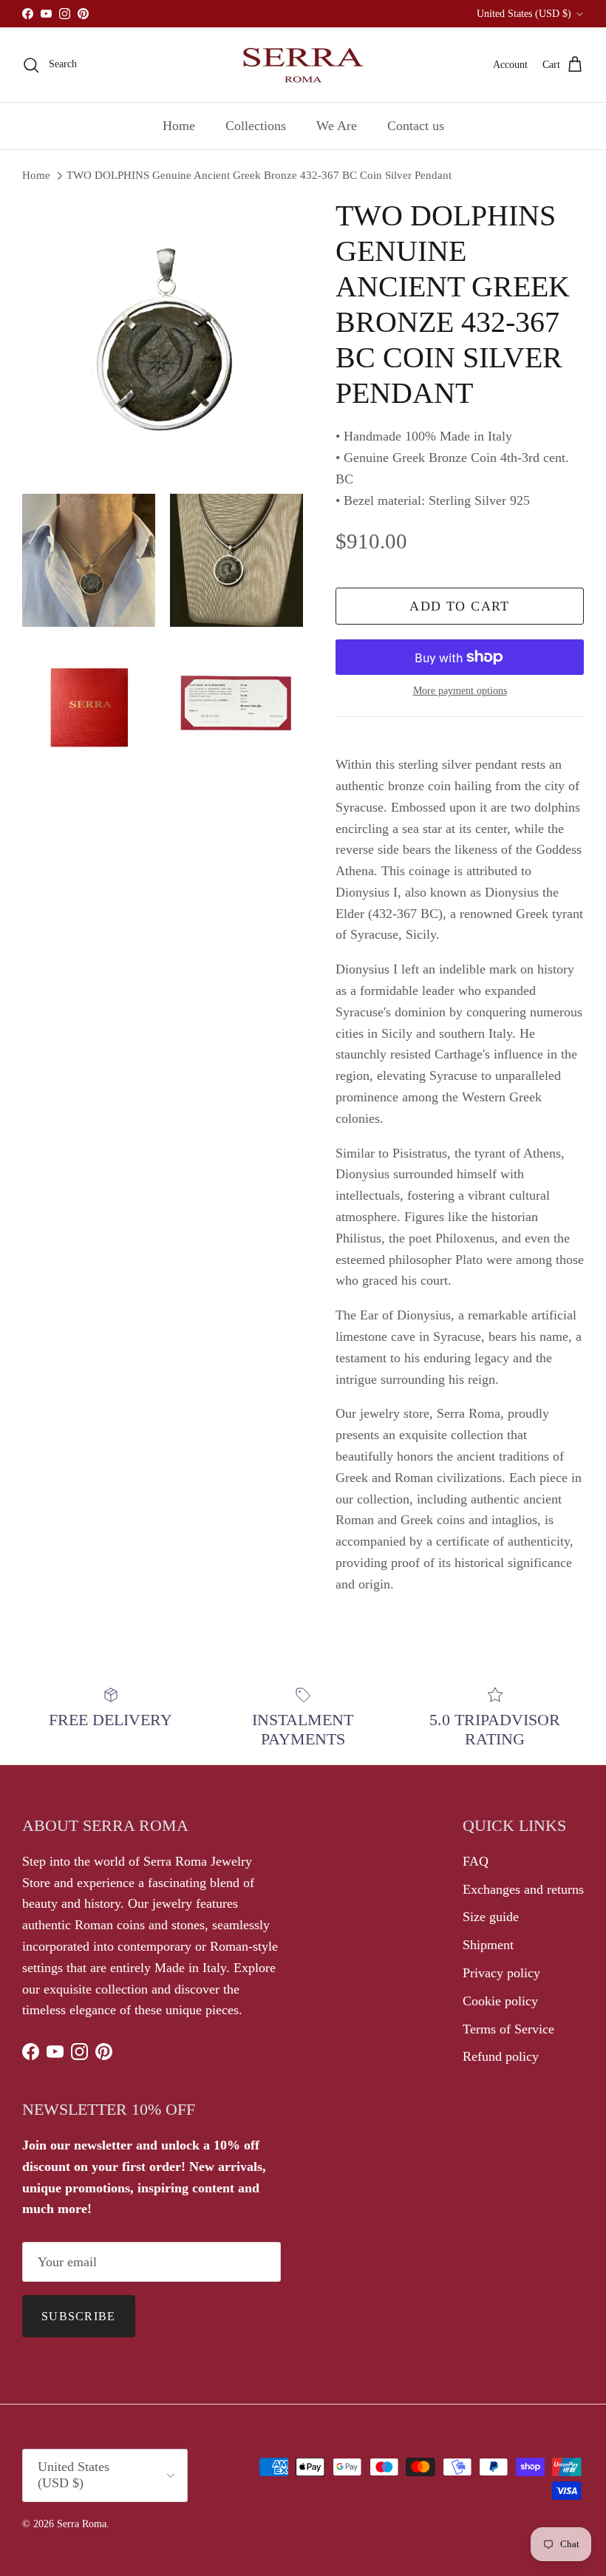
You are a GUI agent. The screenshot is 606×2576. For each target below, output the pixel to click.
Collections (256, 126)
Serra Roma (82, 2524)
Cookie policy (500, 2001)
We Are (337, 126)
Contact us (416, 126)
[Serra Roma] (303, 65)
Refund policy (501, 2056)
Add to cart (460, 606)
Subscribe (79, 2316)
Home (179, 126)
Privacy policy (501, 1973)
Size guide (491, 1917)
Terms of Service (508, 2029)
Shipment (488, 1945)
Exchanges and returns (523, 1889)
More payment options (460, 691)
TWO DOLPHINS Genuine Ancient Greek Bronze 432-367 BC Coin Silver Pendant (259, 175)
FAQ (476, 1861)
